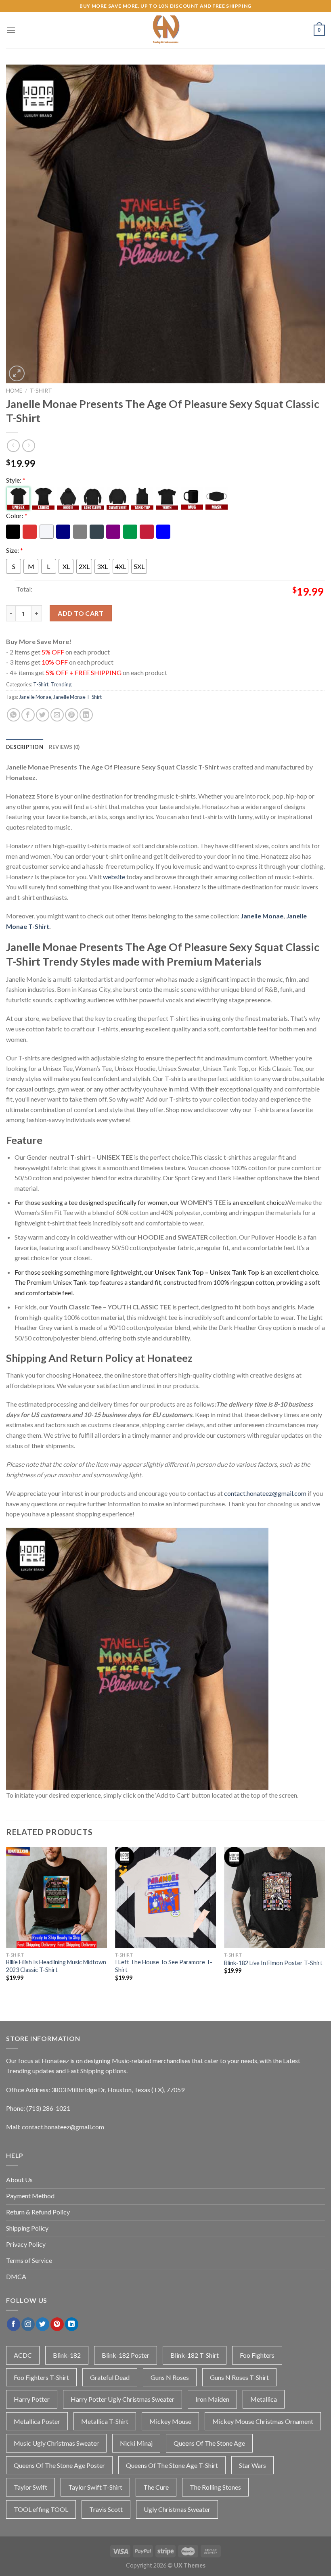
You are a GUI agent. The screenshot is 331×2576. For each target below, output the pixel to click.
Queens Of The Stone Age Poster (59, 2465)
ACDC (23, 2355)
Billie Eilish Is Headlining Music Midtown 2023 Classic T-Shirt (56, 1966)
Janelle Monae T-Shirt (78, 697)
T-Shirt (41, 391)
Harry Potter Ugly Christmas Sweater (123, 2399)
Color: (17, 515)
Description (25, 747)
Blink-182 (67, 2355)
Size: (15, 550)
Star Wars (252, 2465)
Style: (16, 480)
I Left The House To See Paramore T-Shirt (164, 1966)
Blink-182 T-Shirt (195, 2355)
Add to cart (81, 613)
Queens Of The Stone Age (209, 2443)
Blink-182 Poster (126, 2355)
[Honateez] (165, 30)
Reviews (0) (64, 747)
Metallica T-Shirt (105, 2421)
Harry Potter (32, 2399)
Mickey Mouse (170, 2421)
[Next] (325, 1925)
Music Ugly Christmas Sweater (56, 2443)
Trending (61, 684)
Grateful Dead (110, 2377)
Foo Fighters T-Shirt (41, 2377)
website (114, 877)
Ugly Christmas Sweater (177, 2509)
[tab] (25, 747)
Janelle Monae (35, 697)
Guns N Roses (170, 2377)
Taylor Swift (30, 2487)
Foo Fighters (257, 2355)
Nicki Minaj (136, 2443)
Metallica (264, 2399)
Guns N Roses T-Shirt (239, 2377)
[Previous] (6, 1925)
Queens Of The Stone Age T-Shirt (172, 2465)
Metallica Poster (37, 2421)
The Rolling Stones (215, 2487)
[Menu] (11, 30)
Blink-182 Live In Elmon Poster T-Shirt (273, 1963)
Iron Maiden (212, 2399)
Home (14, 391)
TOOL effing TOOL (41, 2509)
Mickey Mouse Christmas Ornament (263, 2421)
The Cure (156, 2487)
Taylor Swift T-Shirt (95, 2487)
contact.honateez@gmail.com (265, 1493)
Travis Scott (106, 2509)
